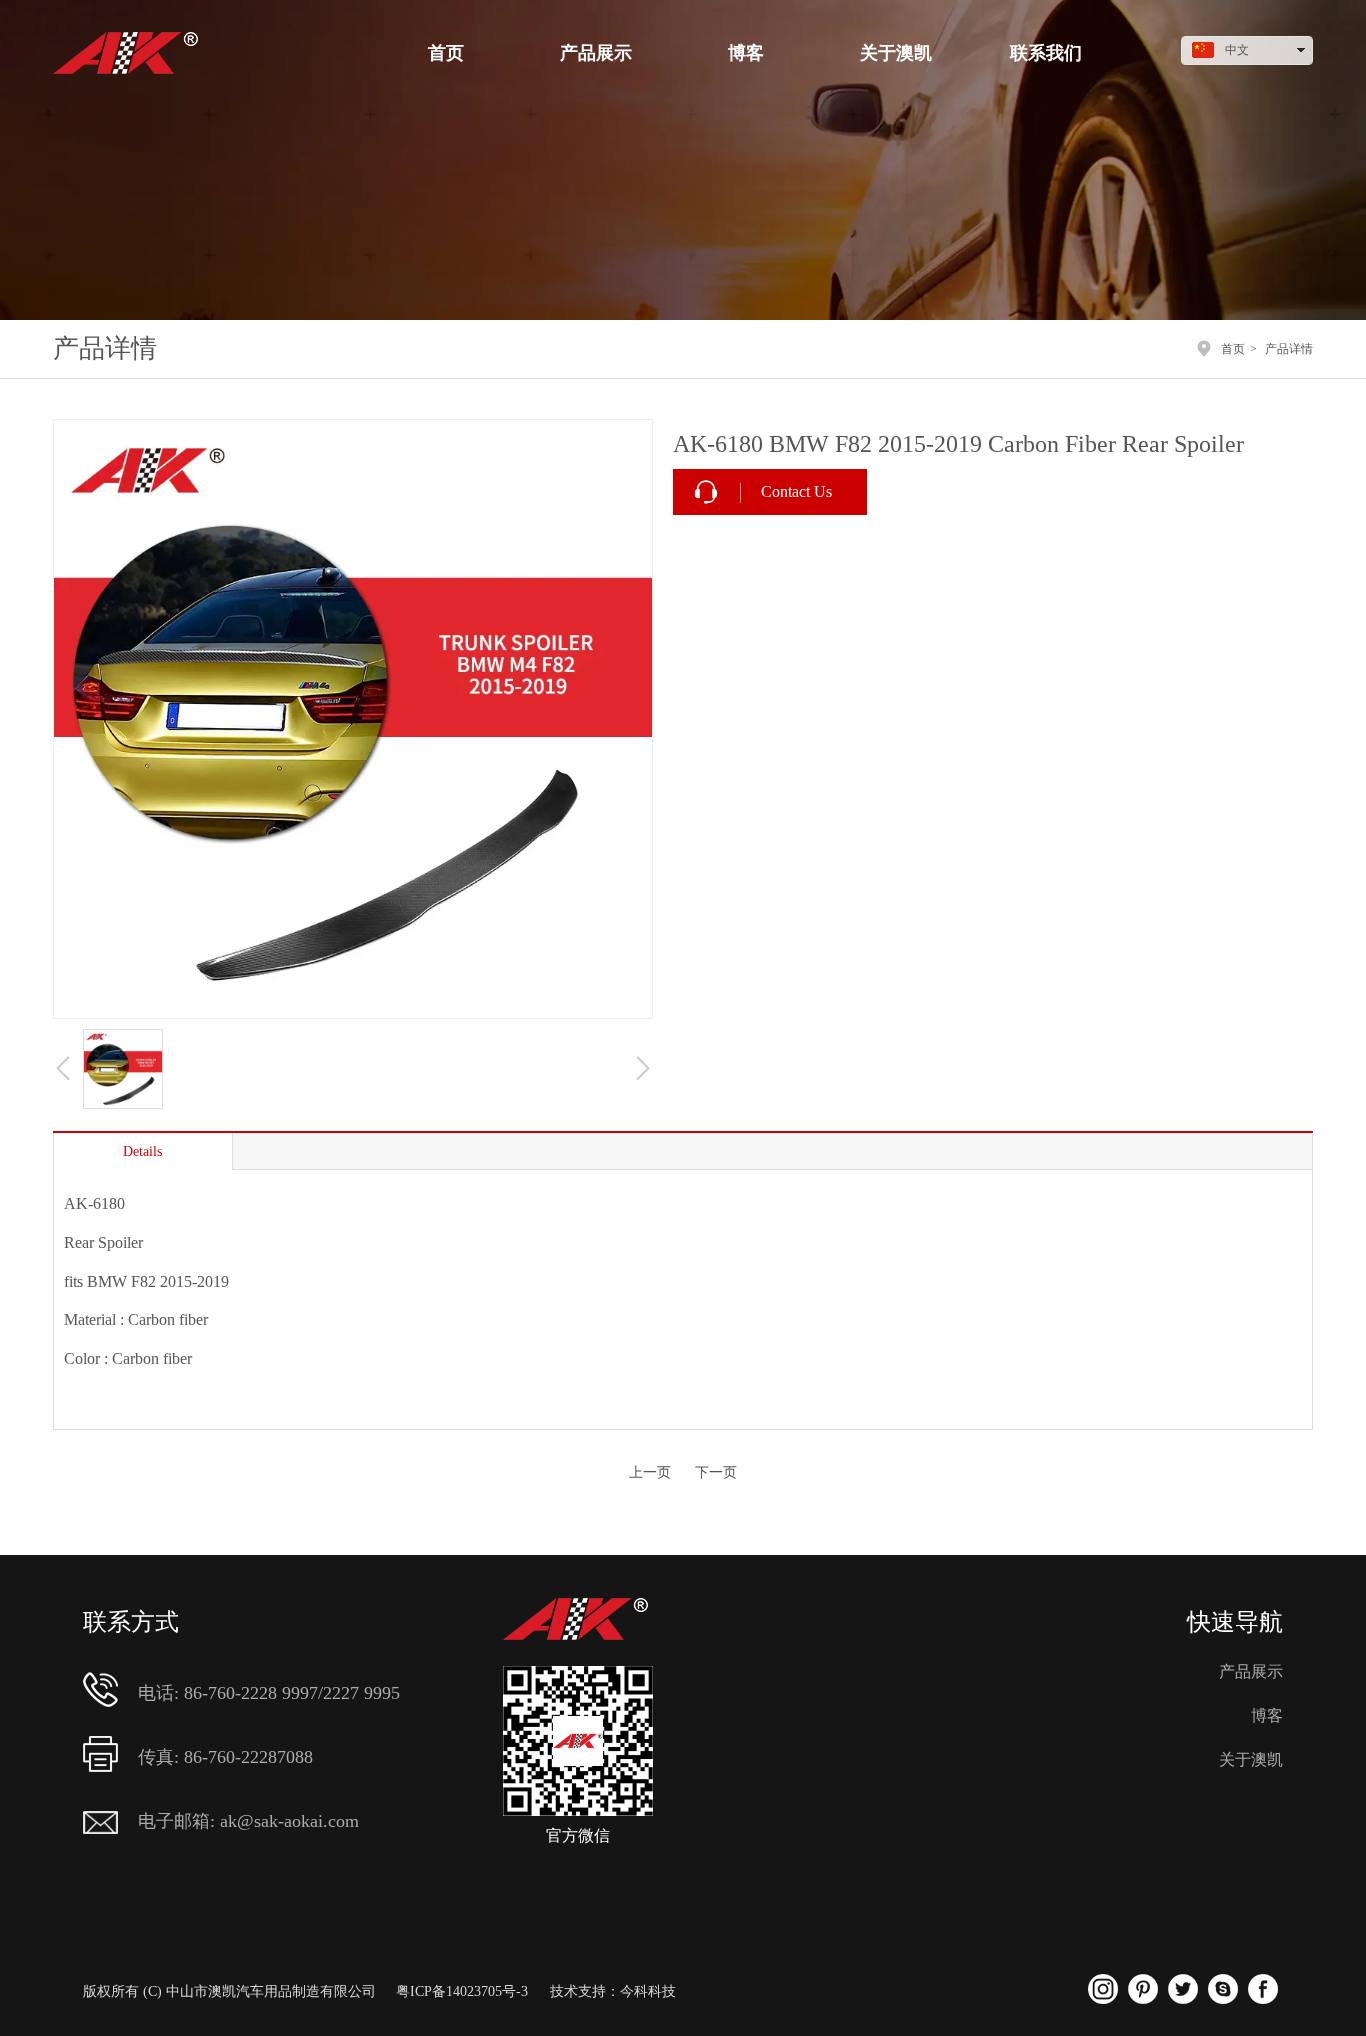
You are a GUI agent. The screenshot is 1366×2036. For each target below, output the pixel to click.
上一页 (650, 1472)
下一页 (716, 1472)
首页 (1233, 349)
